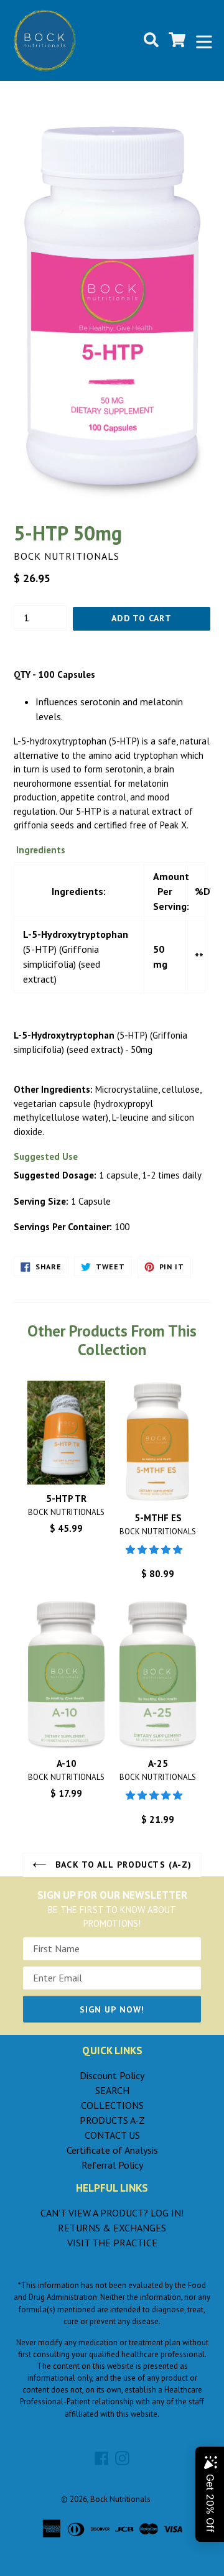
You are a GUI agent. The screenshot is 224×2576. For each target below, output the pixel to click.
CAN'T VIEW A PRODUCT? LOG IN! (112, 2213)
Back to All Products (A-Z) (122, 1865)
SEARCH (112, 2090)
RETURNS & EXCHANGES (112, 2228)
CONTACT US (112, 2135)
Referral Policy (112, 2165)
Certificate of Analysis (112, 2150)
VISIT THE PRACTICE (112, 2243)
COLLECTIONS (112, 2105)
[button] (155, 1550)
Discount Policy (112, 2075)
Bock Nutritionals (120, 2499)
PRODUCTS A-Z (112, 2120)
